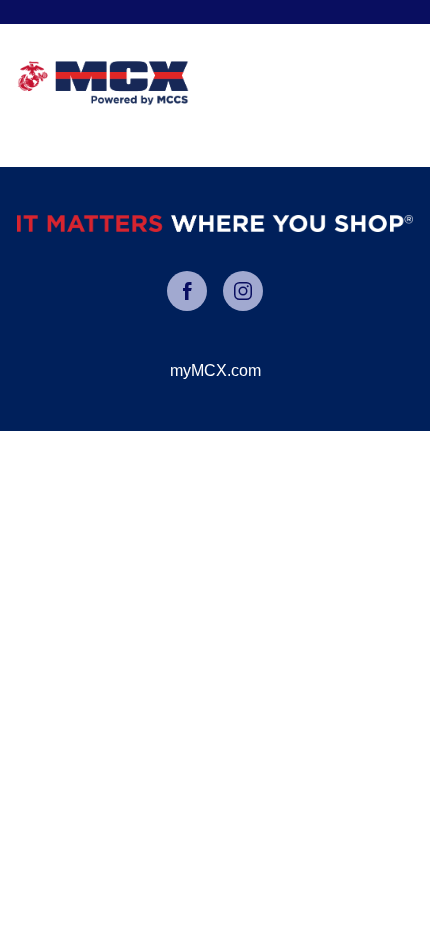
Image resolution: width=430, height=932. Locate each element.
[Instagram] (243, 291)
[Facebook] (187, 291)
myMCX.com (215, 370)
